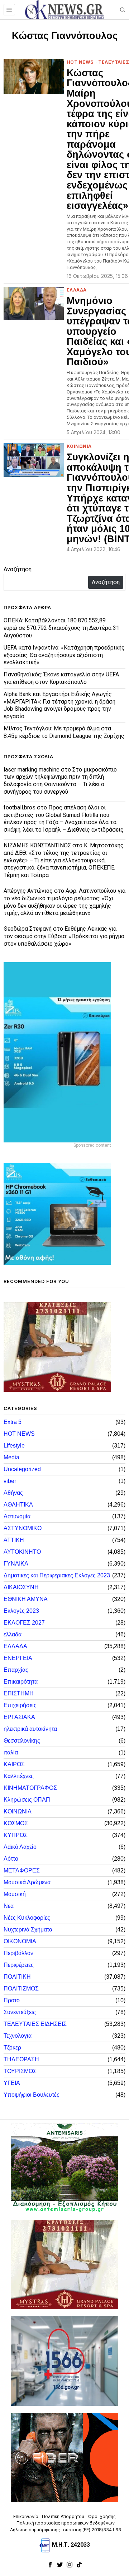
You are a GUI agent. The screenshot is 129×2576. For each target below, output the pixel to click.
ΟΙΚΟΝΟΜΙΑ (20, 1941)
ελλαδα (13, 1634)
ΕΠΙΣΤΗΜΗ (19, 1693)
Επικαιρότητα (21, 1682)
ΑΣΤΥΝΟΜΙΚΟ (23, 1528)
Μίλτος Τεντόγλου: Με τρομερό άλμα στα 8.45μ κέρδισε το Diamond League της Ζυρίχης (64, 732)
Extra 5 (13, 1422)
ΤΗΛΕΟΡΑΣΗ (21, 2059)
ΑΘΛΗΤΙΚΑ (18, 1505)
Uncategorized (22, 1469)
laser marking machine (32, 770)
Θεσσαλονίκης (22, 1741)
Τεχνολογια (18, 2036)
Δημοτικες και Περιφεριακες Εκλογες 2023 (57, 1575)
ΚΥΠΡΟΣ (16, 1835)
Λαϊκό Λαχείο (20, 1847)
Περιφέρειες (19, 1965)
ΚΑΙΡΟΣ (14, 1764)
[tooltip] (50, 2565)
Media (11, 1457)
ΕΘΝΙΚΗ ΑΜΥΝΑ (26, 1599)
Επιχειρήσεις (20, 1705)
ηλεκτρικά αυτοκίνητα (30, 1729)
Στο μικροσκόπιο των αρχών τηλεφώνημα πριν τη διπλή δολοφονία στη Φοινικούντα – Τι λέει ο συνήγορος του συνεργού (60, 781)
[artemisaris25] (64, 2168)
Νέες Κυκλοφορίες (27, 1918)
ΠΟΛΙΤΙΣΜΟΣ (21, 1989)
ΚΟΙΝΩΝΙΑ (79, 446)
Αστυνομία (17, 1516)
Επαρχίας (16, 1670)
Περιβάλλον (18, 1953)
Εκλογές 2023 (21, 1611)
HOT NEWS (80, 62)
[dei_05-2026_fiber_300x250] (64, 2457)
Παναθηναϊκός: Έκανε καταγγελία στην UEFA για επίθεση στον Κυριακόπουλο (61, 678)
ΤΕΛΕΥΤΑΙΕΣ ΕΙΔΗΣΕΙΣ (35, 2024)
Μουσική (15, 1894)
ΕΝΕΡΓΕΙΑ (18, 1658)
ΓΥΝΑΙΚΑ (16, 1564)
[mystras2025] (57, 1347)
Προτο (12, 2000)
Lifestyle (14, 1446)
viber (10, 1481)
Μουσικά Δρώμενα (27, 1882)
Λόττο (11, 1859)
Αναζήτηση (18, 569)
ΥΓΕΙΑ (12, 2083)
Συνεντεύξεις (20, 2012)
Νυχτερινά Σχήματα (28, 1929)
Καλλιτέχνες (19, 1776)
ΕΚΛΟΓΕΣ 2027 (24, 1623)
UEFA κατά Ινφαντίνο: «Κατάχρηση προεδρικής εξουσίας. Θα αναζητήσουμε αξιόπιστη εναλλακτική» (64, 655)
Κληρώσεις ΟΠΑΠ (27, 1800)
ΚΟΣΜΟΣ (16, 1823)
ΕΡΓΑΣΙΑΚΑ (19, 1717)
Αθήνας (13, 1493)
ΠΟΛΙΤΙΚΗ (17, 1977)
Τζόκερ (12, 2048)
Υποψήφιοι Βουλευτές (32, 2095)
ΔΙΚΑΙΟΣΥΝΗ (21, 1587)
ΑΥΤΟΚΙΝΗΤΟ (22, 1552)
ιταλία (11, 1752)
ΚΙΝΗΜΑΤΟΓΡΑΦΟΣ (30, 1788)
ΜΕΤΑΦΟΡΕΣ (22, 1870)
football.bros (20, 807)
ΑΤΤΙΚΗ (14, 1540)
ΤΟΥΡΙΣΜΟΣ (20, 2071)
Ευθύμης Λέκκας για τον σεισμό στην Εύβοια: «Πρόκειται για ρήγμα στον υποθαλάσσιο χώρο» (64, 936)
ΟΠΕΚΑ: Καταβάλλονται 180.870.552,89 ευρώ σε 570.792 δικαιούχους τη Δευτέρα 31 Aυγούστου (61, 628)
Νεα (9, 1906)
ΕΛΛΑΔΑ (77, 290)
